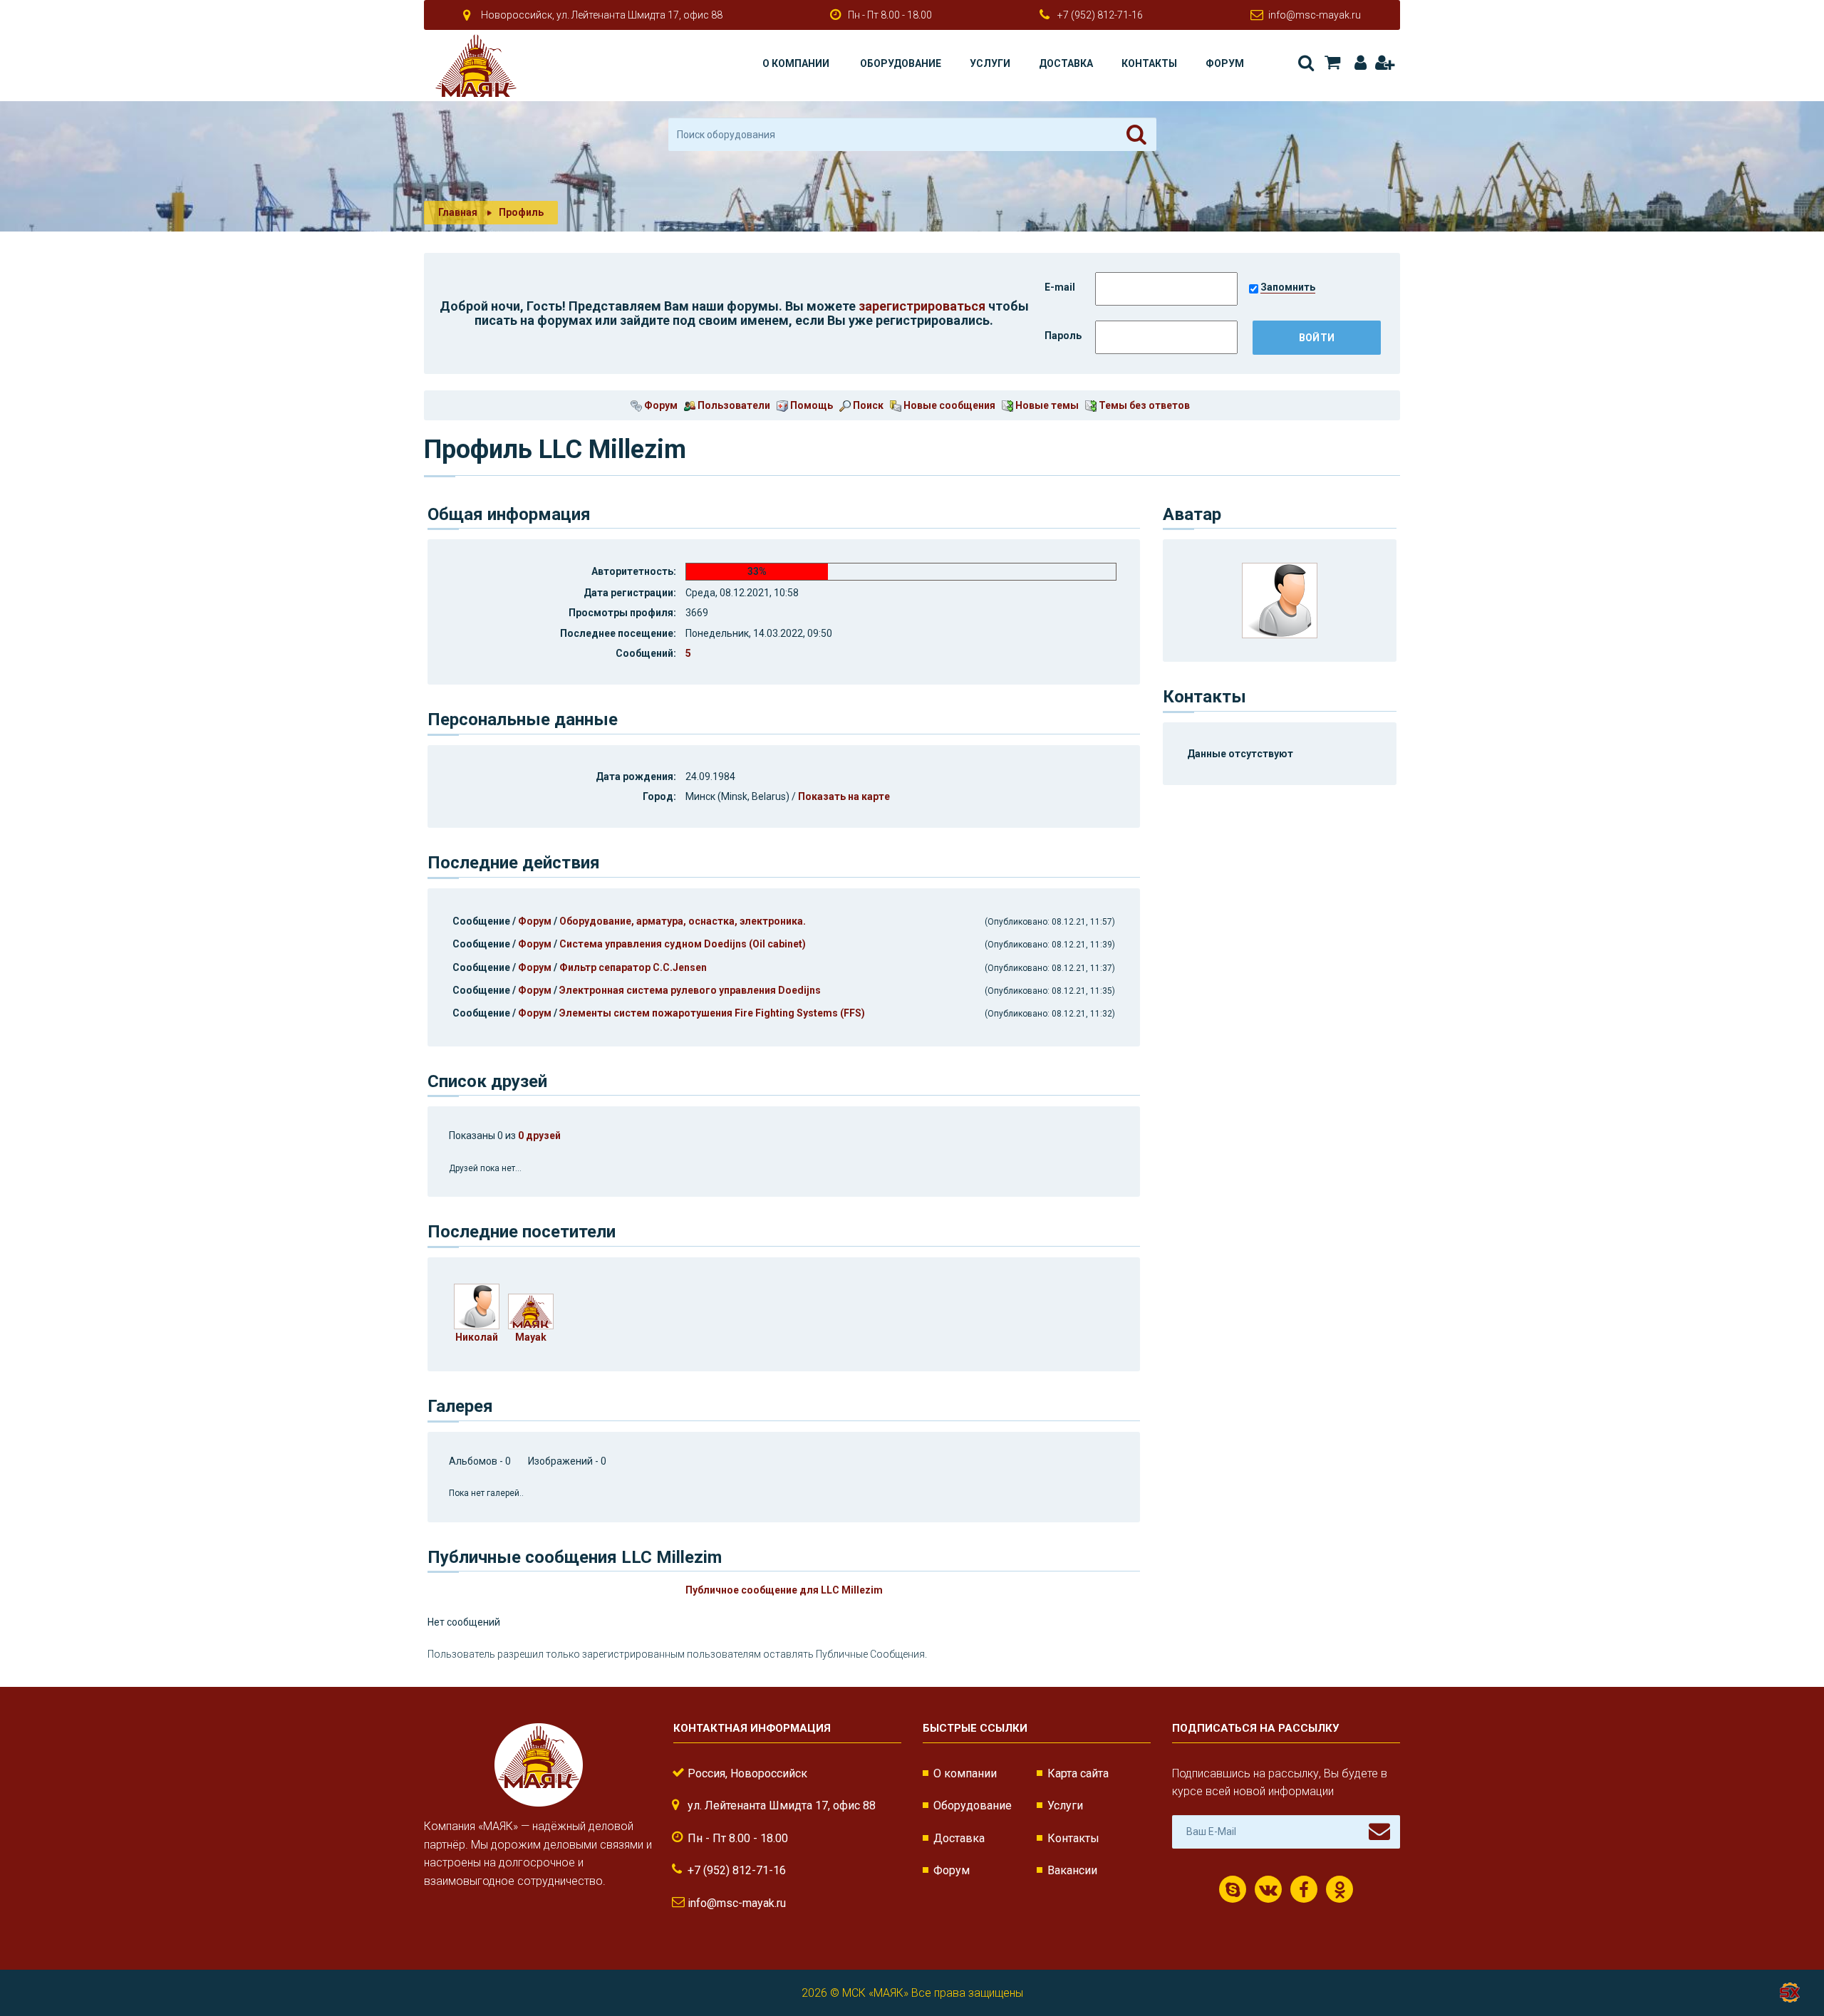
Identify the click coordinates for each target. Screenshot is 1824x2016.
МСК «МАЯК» (875, 1993)
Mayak (531, 1337)
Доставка (1066, 63)
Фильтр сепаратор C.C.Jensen (633, 967)
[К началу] (1788, 1959)
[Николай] (477, 1305)
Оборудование (901, 63)
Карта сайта (1078, 1773)
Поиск (1305, 63)
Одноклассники (1339, 1889)
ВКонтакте (1268, 1889)
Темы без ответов (1143, 405)
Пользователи (733, 405)
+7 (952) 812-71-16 (1100, 15)
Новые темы (1046, 405)
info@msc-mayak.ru (1315, 15)
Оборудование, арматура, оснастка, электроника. (683, 921)
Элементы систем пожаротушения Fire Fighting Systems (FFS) (712, 1013)
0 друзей (539, 1136)
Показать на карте (844, 796)
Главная (458, 212)
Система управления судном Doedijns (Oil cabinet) (683, 944)
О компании (796, 63)
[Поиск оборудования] (1136, 135)
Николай (477, 1337)
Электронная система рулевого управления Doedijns (690, 990)
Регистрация (1384, 63)
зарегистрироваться (922, 306)
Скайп (1233, 1889)
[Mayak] (531, 1310)
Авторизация (1358, 63)
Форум (1225, 63)
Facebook (1304, 1889)
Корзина (1331, 63)
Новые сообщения (948, 405)
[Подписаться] (1379, 1831)
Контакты (1149, 63)
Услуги (990, 63)
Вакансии (1072, 1870)
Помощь (810, 405)
